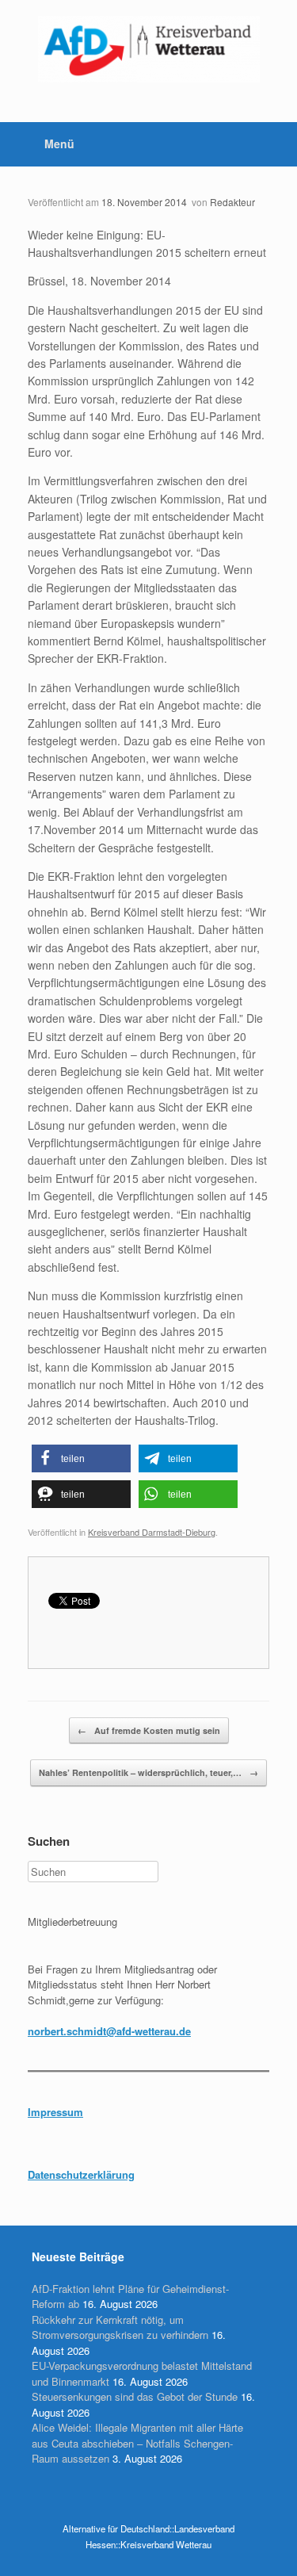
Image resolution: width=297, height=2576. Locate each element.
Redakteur (232, 202)
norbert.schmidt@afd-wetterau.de (109, 2031)
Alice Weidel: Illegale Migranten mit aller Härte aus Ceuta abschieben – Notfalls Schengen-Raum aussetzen (137, 2443)
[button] (81, 1458)
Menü (59, 144)
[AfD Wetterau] (148, 49)
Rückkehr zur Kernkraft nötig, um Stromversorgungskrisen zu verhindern (120, 2327)
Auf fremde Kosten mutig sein (149, 1730)
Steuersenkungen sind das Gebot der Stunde (135, 2396)
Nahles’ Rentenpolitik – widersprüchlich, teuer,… (148, 1772)
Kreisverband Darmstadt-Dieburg (152, 1532)
